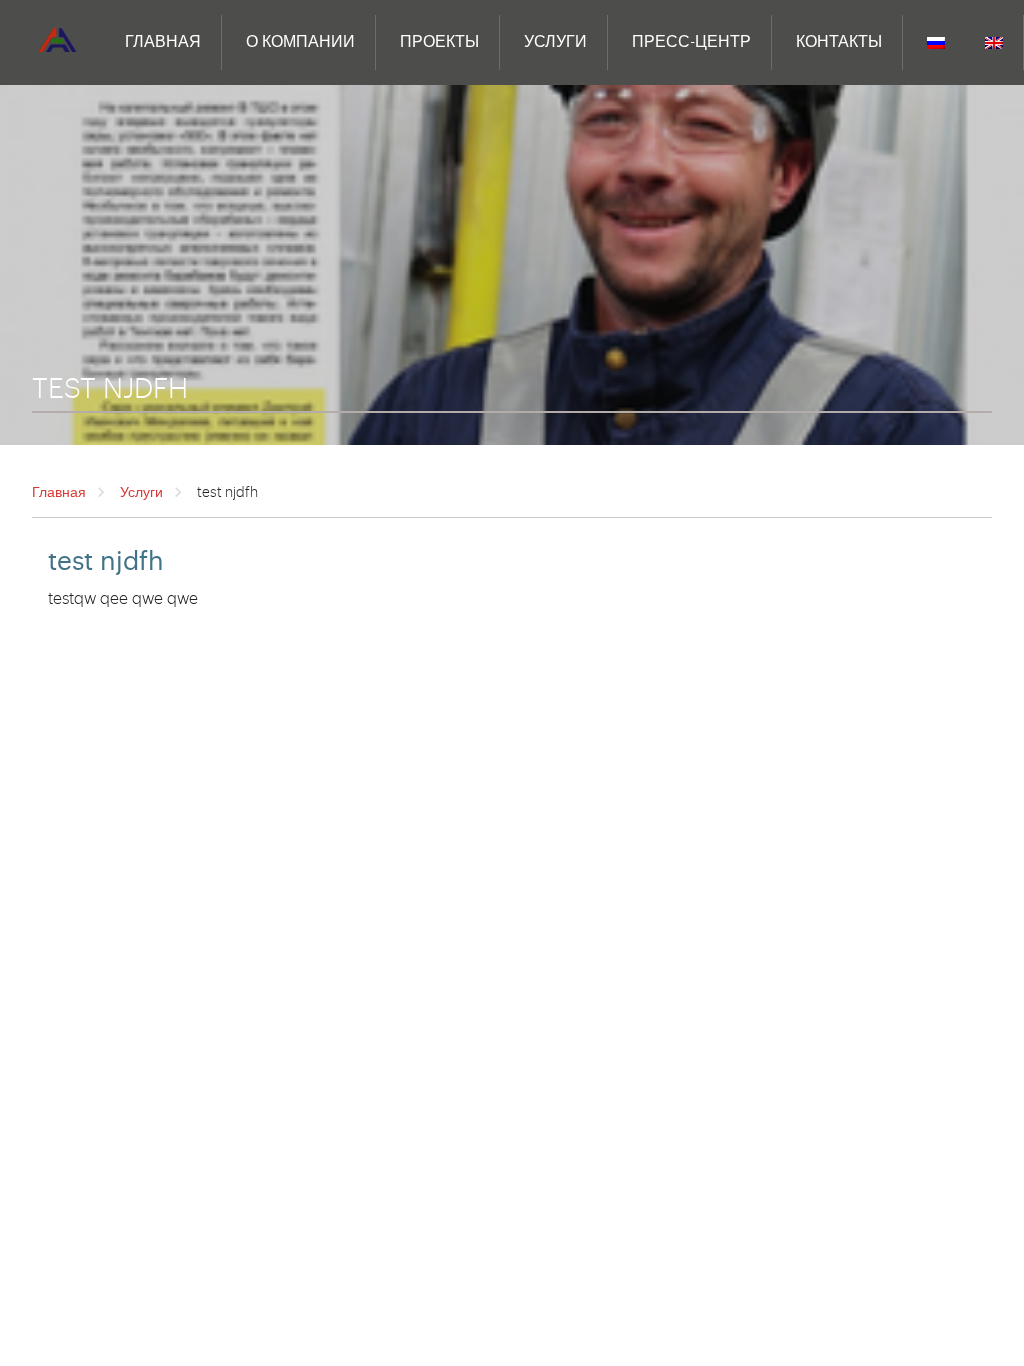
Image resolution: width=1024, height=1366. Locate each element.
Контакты (839, 42)
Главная (163, 42)
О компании (300, 42)
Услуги (555, 42)
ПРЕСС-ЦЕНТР (691, 42)
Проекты (439, 42)
